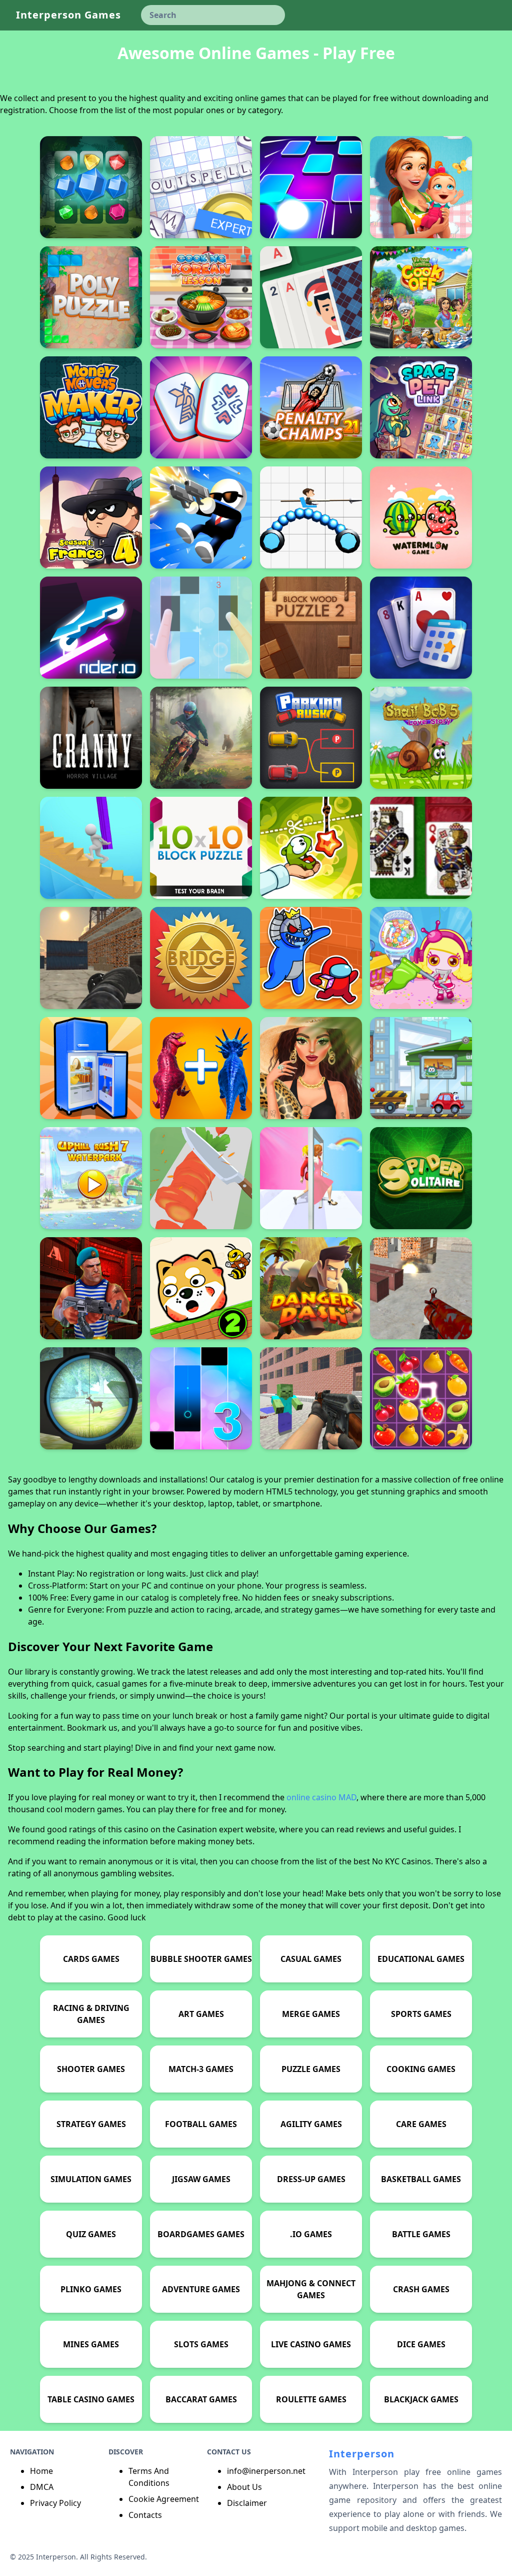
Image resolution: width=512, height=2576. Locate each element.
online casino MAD (321, 1797)
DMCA (42, 2487)
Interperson (362, 2454)
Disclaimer (247, 2503)
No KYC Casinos (401, 1861)
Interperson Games (68, 15)
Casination (197, 1829)
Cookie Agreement (164, 2499)
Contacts (145, 2515)
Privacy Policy (55, 2503)
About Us (244, 2487)
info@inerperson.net (266, 2471)
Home (41, 2471)
